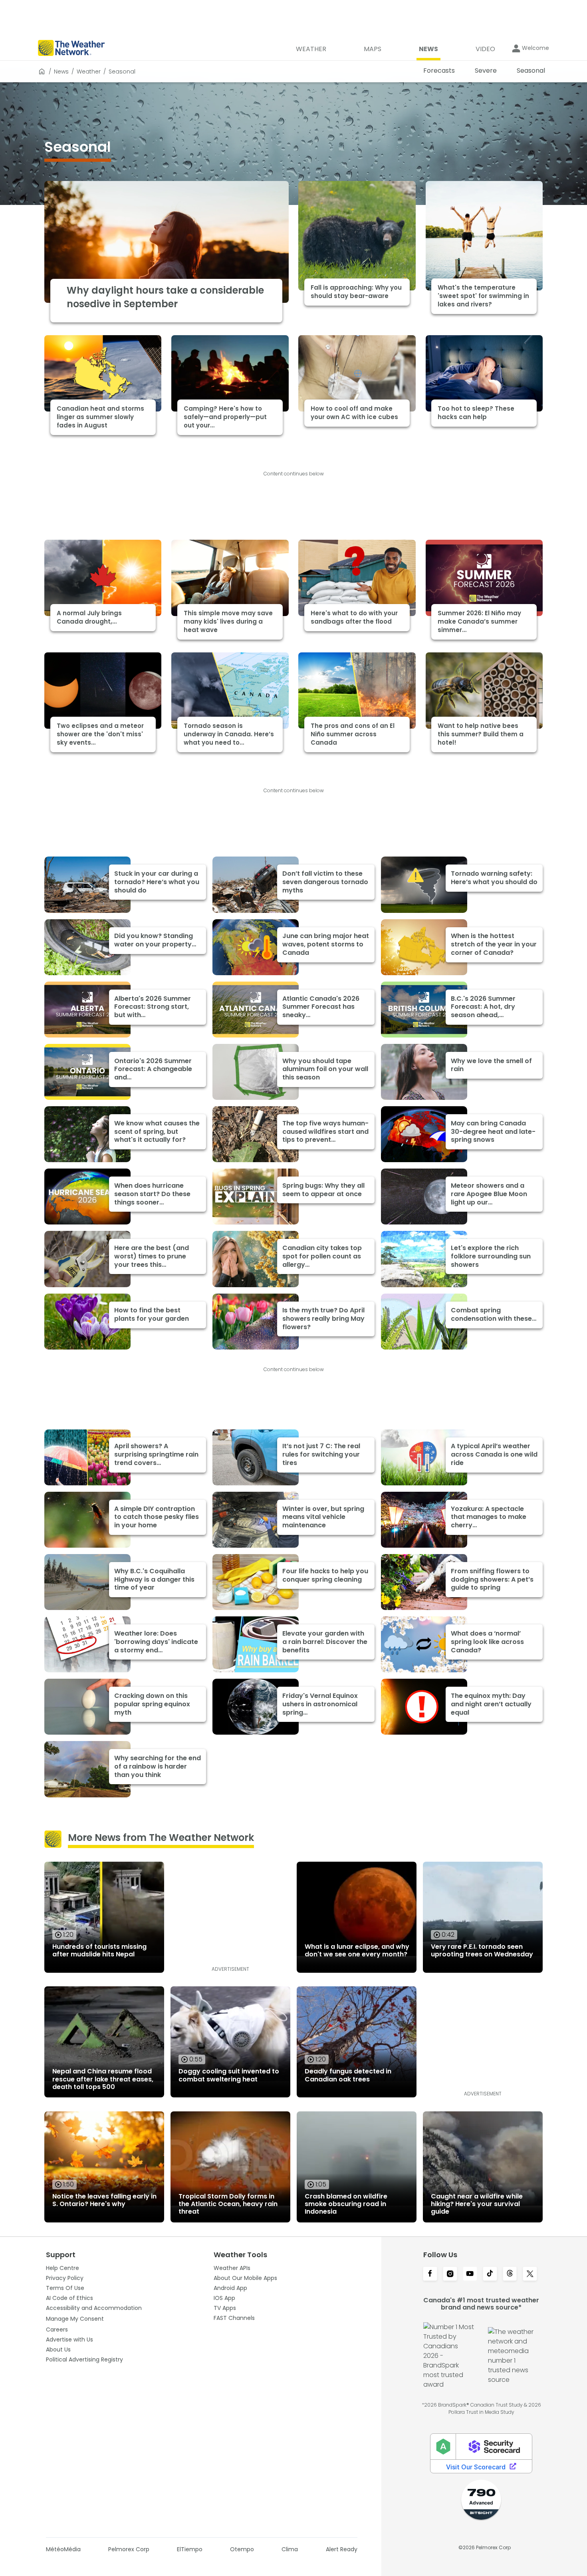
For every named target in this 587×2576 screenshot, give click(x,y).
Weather (89, 72)
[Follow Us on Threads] (510, 2274)
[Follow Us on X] (530, 2274)
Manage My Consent (75, 2319)
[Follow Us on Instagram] (450, 2274)
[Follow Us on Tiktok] (490, 2274)
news (61, 72)
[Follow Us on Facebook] (430, 2274)
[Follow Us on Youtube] (470, 2274)
